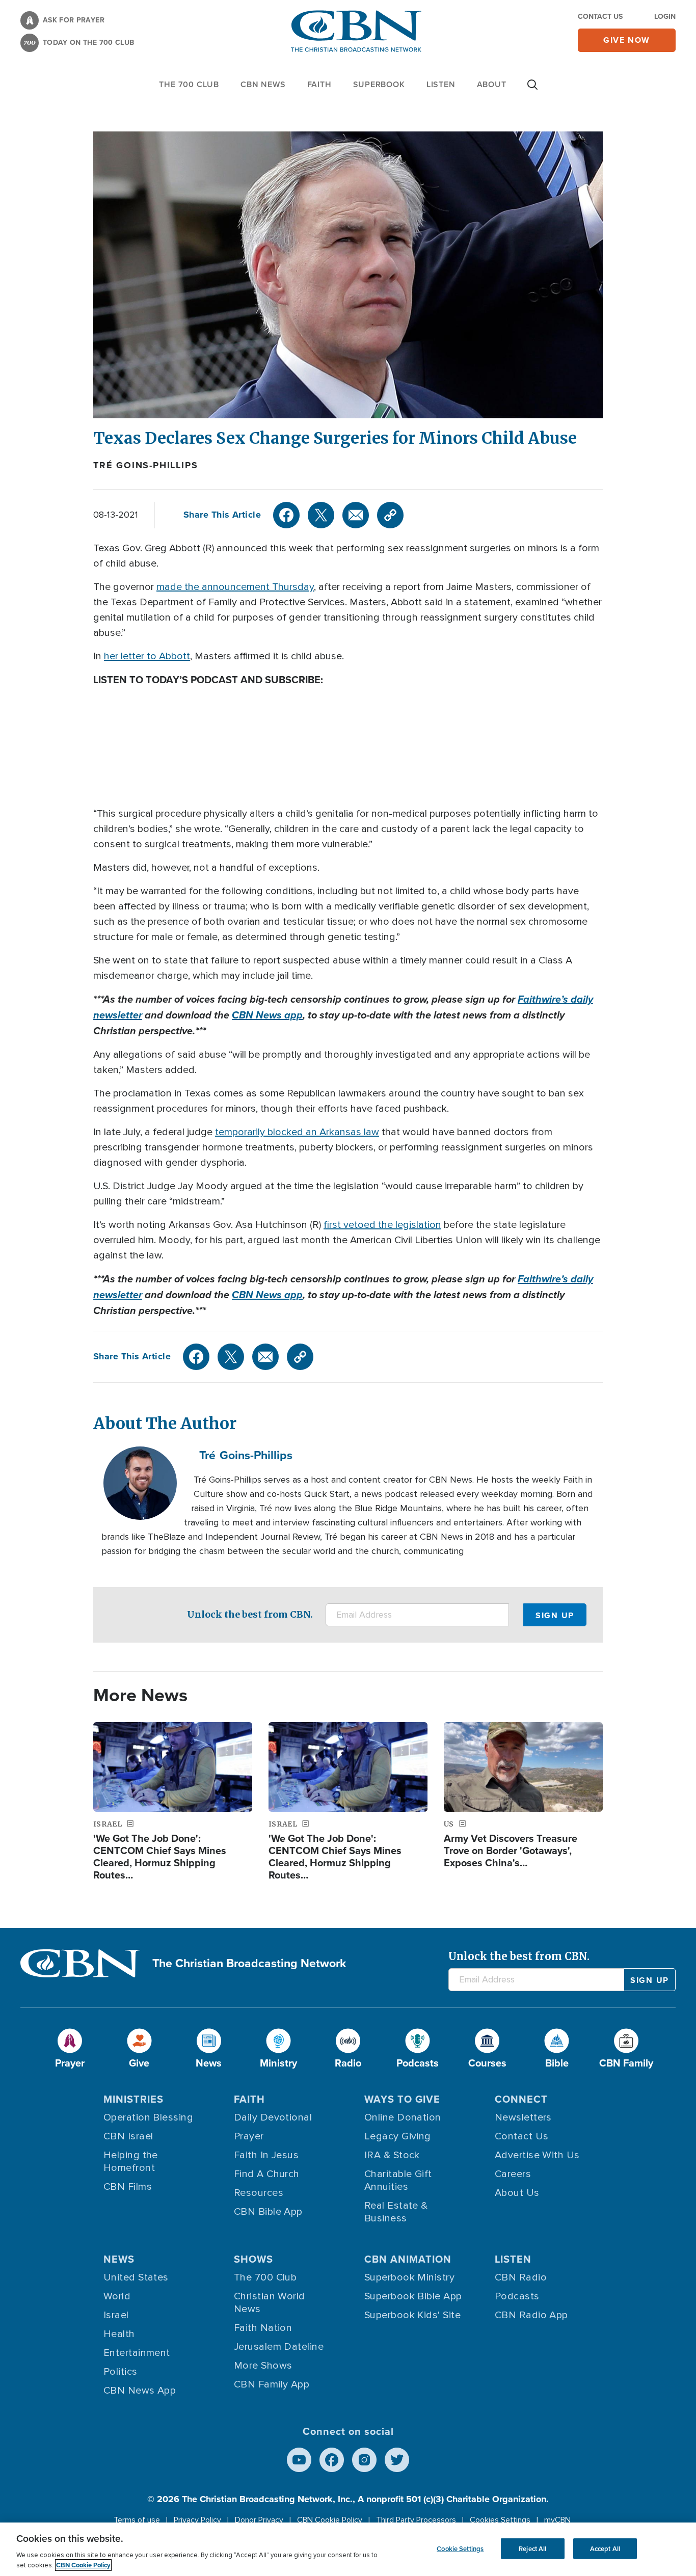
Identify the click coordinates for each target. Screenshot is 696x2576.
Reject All (532, 2548)
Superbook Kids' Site (412, 2315)
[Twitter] (321, 515)
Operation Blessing (148, 2117)
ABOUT (492, 84)
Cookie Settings (460, 2548)
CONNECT (521, 2099)
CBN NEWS (263, 84)
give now (627, 40)
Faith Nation (263, 2328)
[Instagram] (364, 2460)
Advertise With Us (537, 2155)
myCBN (557, 2520)
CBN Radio (521, 2277)
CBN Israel (128, 2136)
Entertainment (137, 2353)
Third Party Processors (416, 2520)
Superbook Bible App (413, 2296)
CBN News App (140, 2391)
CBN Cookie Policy (330, 2520)
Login (665, 17)
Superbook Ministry (409, 2277)
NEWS (119, 2259)
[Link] (390, 515)
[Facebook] (286, 515)
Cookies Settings (500, 2520)
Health (119, 2334)
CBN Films (128, 2187)
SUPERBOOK (379, 84)
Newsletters (523, 2117)
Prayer (249, 2136)
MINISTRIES (133, 2099)
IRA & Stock (392, 2155)
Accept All (605, 2548)
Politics (121, 2372)
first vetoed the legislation (382, 1225)
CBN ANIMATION (408, 2259)
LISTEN (441, 84)
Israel (116, 2315)
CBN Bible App (268, 2212)
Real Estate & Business (396, 2212)
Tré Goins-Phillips (145, 465)
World (117, 2296)
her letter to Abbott (147, 656)
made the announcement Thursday (235, 587)
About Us (517, 2193)
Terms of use (137, 2520)
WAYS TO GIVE (402, 2099)
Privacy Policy (197, 2520)
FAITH (319, 84)
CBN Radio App (531, 2315)
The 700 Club (189, 84)
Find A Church (267, 2174)
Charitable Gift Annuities (398, 2180)
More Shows (263, 2366)
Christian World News (270, 2303)
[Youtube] (299, 2460)
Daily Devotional (273, 2117)
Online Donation (403, 2117)
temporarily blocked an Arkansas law (297, 1132)
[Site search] (532, 90)
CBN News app (267, 1015)
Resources (259, 2193)
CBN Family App (272, 2384)
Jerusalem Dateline (279, 2347)
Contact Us (600, 17)
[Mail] (356, 515)
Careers (513, 2174)
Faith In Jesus (266, 2155)
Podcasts (517, 2296)
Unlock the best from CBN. (250, 1614)
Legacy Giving (398, 2136)
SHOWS (253, 2259)
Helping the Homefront (131, 2162)
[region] (348, 2549)
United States (136, 2277)
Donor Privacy (259, 2520)
